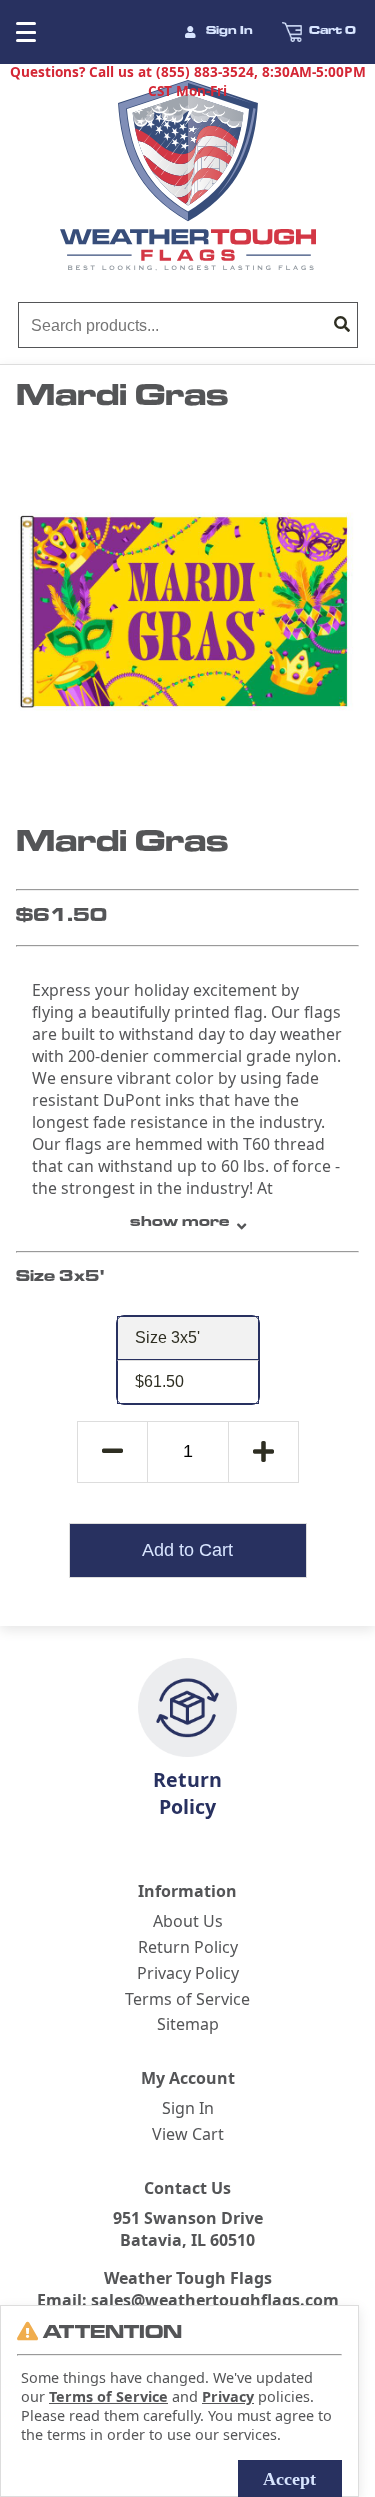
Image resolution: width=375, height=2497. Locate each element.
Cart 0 (332, 32)
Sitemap (188, 2024)
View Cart (188, 2134)
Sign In (229, 32)
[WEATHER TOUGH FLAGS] (188, 175)
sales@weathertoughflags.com (215, 2300)
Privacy (228, 2396)
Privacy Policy (188, 1973)
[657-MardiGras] (184, 611)
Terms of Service (187, 1999)
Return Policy (187, 1793)
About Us (188, 1921)
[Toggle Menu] (16, 32)
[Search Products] (342, 325)
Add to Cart (187, 1550)
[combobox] (173, 325)
